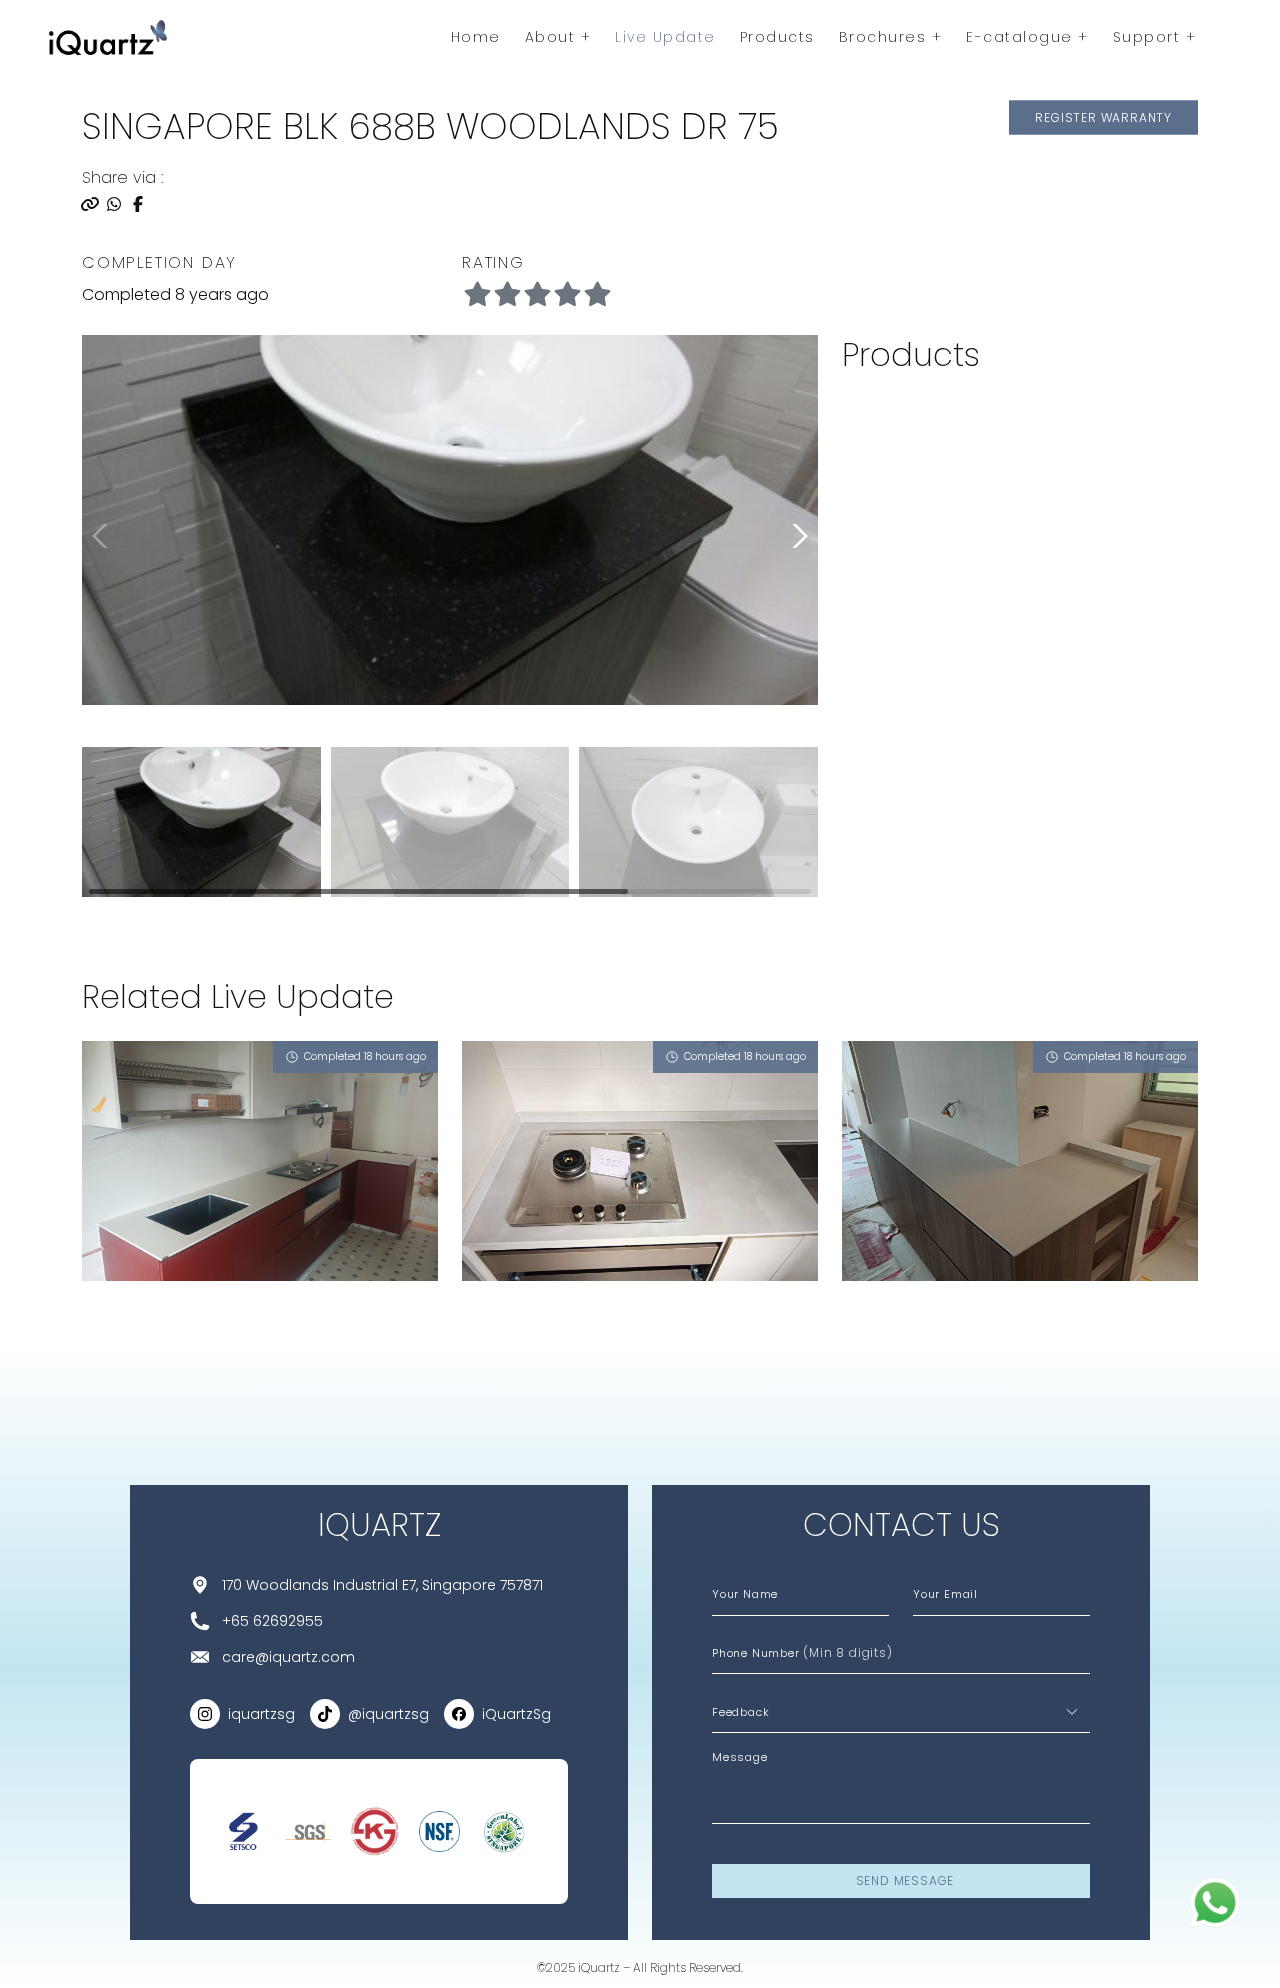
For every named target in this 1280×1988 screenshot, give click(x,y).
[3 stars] (567, 295)
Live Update (665, 37)
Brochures (885, 37)
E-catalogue (1022, 37)
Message (740, 1757)
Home (476, 37)
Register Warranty (1103, 116)
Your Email (945, 1594)
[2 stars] (537, 295)
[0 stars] (477, 295)
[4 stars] (597, 295)
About (553, 37)
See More (135, 1332)
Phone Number (802, 1652)
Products (777, 37)
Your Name (745, 1594)
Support (1149, 37)
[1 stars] (507, 295)
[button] (796, 536)
